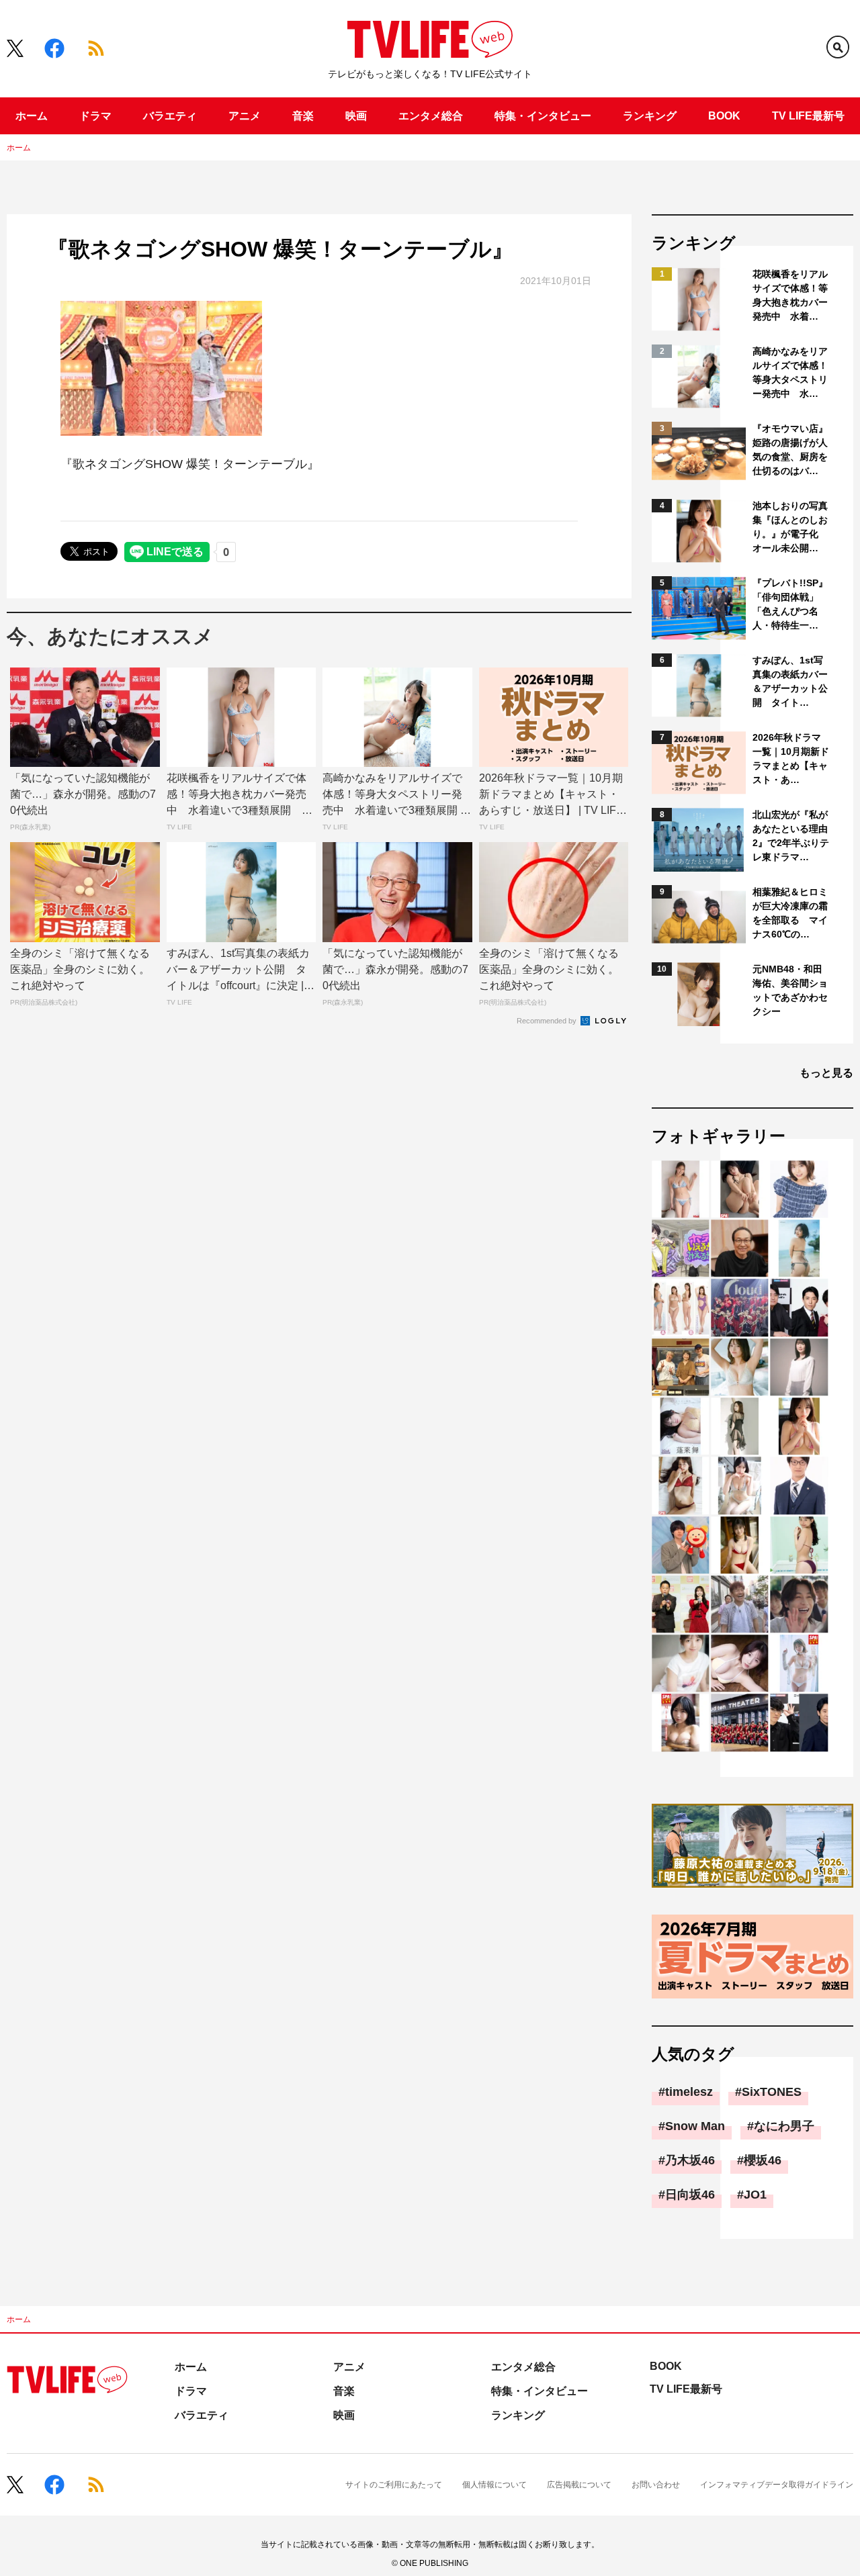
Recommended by (548, 1021)
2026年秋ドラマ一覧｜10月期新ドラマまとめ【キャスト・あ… (791, 758)
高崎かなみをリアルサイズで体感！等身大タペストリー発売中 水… (790, 372)
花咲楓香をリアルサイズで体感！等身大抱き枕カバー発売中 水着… (790, 295)
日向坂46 (690, 2195)
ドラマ (95, 116)
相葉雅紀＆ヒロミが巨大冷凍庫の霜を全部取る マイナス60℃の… (790, 913)
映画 (356, 116)
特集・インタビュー (543, 116)
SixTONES (772, 2092)
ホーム (32, 116)
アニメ (245, 116)
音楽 (303, 116)
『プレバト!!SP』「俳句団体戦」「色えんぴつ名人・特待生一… (790, 604)
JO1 (755, 2195)
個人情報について (494, 2485)
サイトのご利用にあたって (394, 2485)
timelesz (689, 2092)
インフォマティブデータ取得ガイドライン (777, 2485)
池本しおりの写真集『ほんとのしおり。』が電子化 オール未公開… (790, 527)
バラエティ (170, 116)
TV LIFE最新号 (808, 116)
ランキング (650, 116)
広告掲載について (579, 2485)
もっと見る (826, 1073)
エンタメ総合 (431, 116)
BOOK (724, 116)
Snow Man (695, 2126)
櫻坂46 (763, 2160)
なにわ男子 (784, 2126)
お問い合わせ (656, 2485)
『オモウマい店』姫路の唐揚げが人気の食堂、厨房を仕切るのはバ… (790, 450)
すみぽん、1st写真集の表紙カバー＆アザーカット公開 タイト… (790, 681)
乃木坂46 (690, 2160)
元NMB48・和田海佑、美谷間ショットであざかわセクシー (790, 990)
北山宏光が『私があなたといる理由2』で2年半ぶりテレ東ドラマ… (791, 836)
